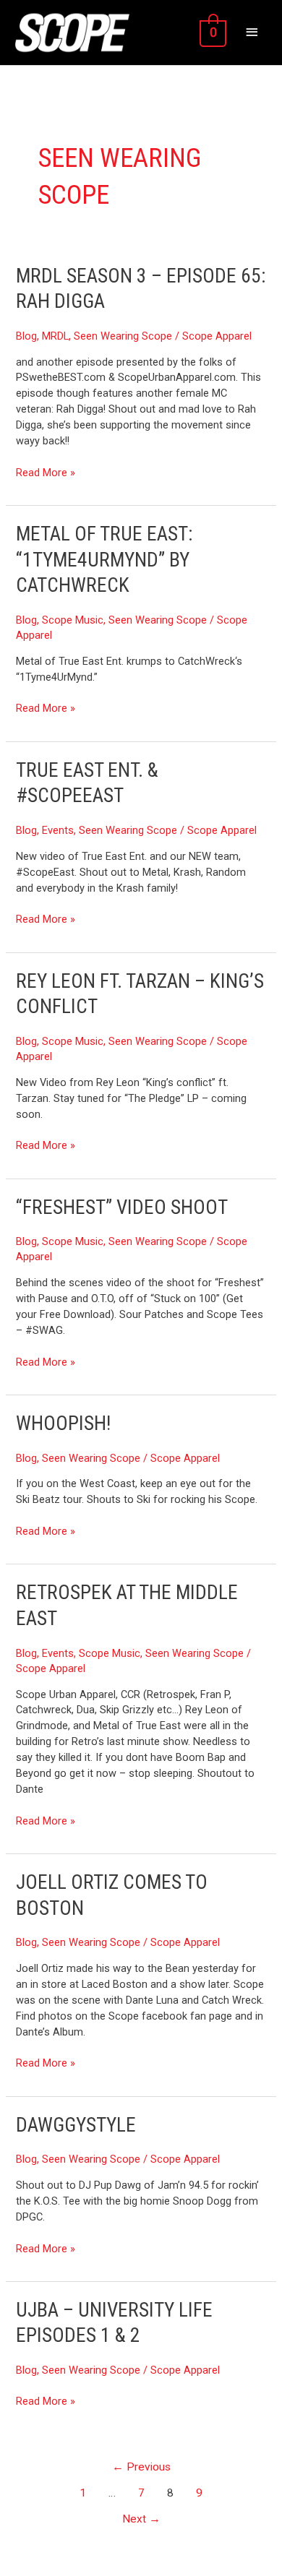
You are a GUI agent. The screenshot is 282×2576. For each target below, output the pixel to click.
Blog (26, 336)
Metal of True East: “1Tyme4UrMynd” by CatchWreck (104, 560)
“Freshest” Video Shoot (122, 1207)
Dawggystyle (76, 2125)
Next (141, 2519)
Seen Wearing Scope (123, 336)
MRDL (55, 336)
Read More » (46, 472)
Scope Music (73, 620)
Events (58, 830)
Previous (141, 2467)
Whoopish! (63, 1423)
